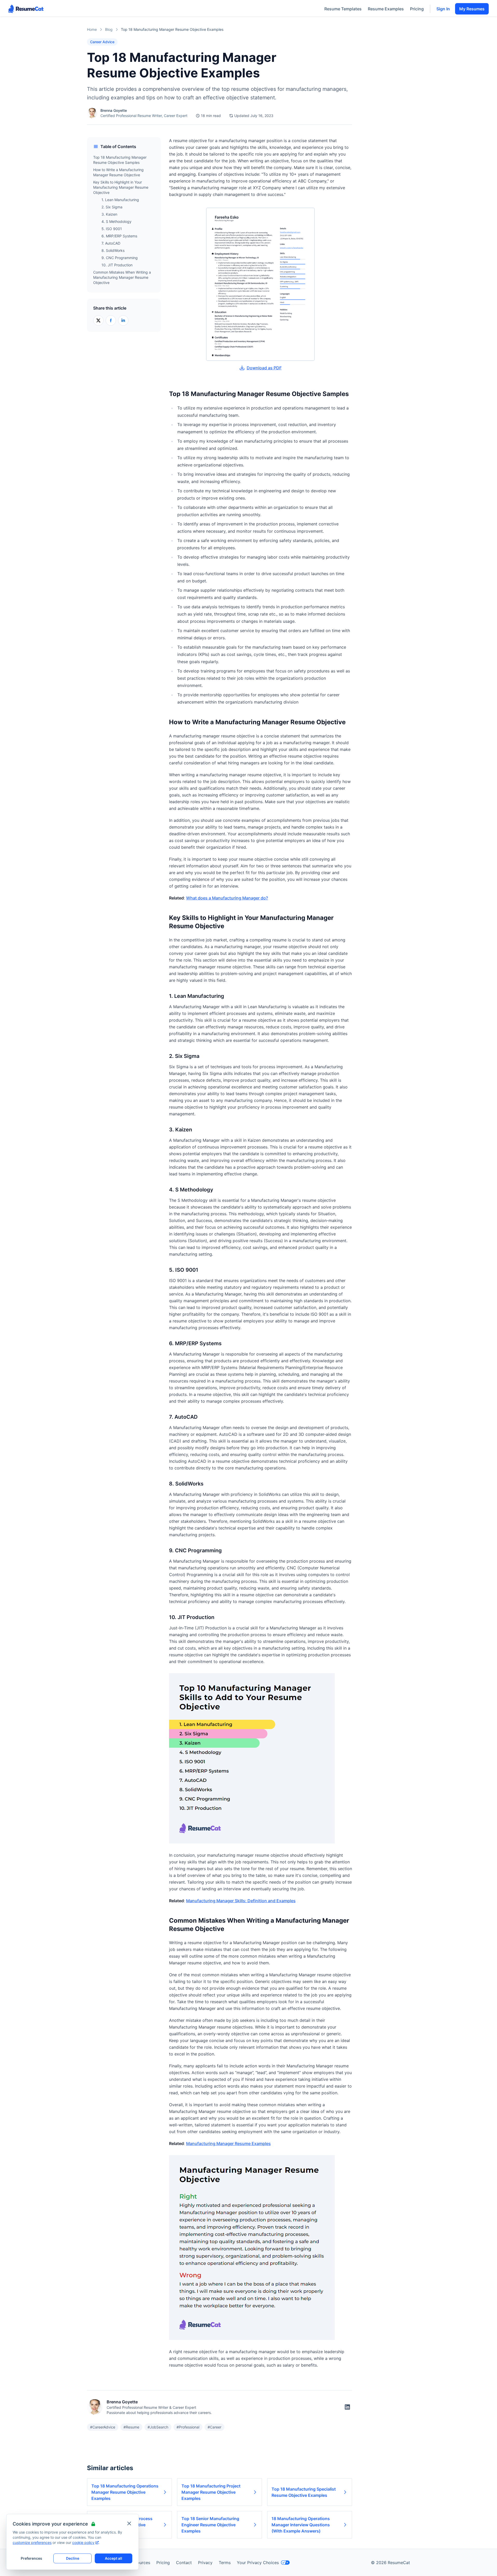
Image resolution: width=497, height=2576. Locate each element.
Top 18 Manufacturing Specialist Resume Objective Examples (304, 2492)
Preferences (31, 2558)
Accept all (114, 2558)
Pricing (417, 9)
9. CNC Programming (120, 258)
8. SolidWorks (113, 250)
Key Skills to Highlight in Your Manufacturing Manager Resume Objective (121, 187)
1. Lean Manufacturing (120, 200)
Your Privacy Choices (258, 2563)
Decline (73, 2558)
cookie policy (83, 2542)
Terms (225, 2563)
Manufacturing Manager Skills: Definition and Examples (241, 1901)
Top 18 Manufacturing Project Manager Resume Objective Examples (211, 2492)
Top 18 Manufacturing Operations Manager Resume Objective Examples (125, 2492)
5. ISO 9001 (112, 229)
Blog (109, 29)
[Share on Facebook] (111, 320)
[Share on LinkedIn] (123, 320)
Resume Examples (386, 9)
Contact (184, 2563)
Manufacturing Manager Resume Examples (228, 2143)
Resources (140, 2563)
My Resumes (472, 9)
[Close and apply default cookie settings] (129, 2523)
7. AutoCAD (111, 243)
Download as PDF (264, 368)
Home (92, 29)
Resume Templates (343, 9)
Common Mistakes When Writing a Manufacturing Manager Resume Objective (122, 277)
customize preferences (32, 2542)
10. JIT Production (117, 265)
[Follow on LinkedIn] (347, 2407)
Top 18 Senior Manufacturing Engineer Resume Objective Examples (210, 2525)
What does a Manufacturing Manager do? (227, 898)
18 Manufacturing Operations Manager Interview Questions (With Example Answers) (301, 2525)
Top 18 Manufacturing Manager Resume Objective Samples (120, 160)
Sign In (443, 9)
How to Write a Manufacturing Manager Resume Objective (118, 172)
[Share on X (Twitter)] (98, 320)
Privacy (205, 2563)
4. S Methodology (116, 221)
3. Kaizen (109, 214)
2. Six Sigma (112, 207)
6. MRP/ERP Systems (119, 236)
